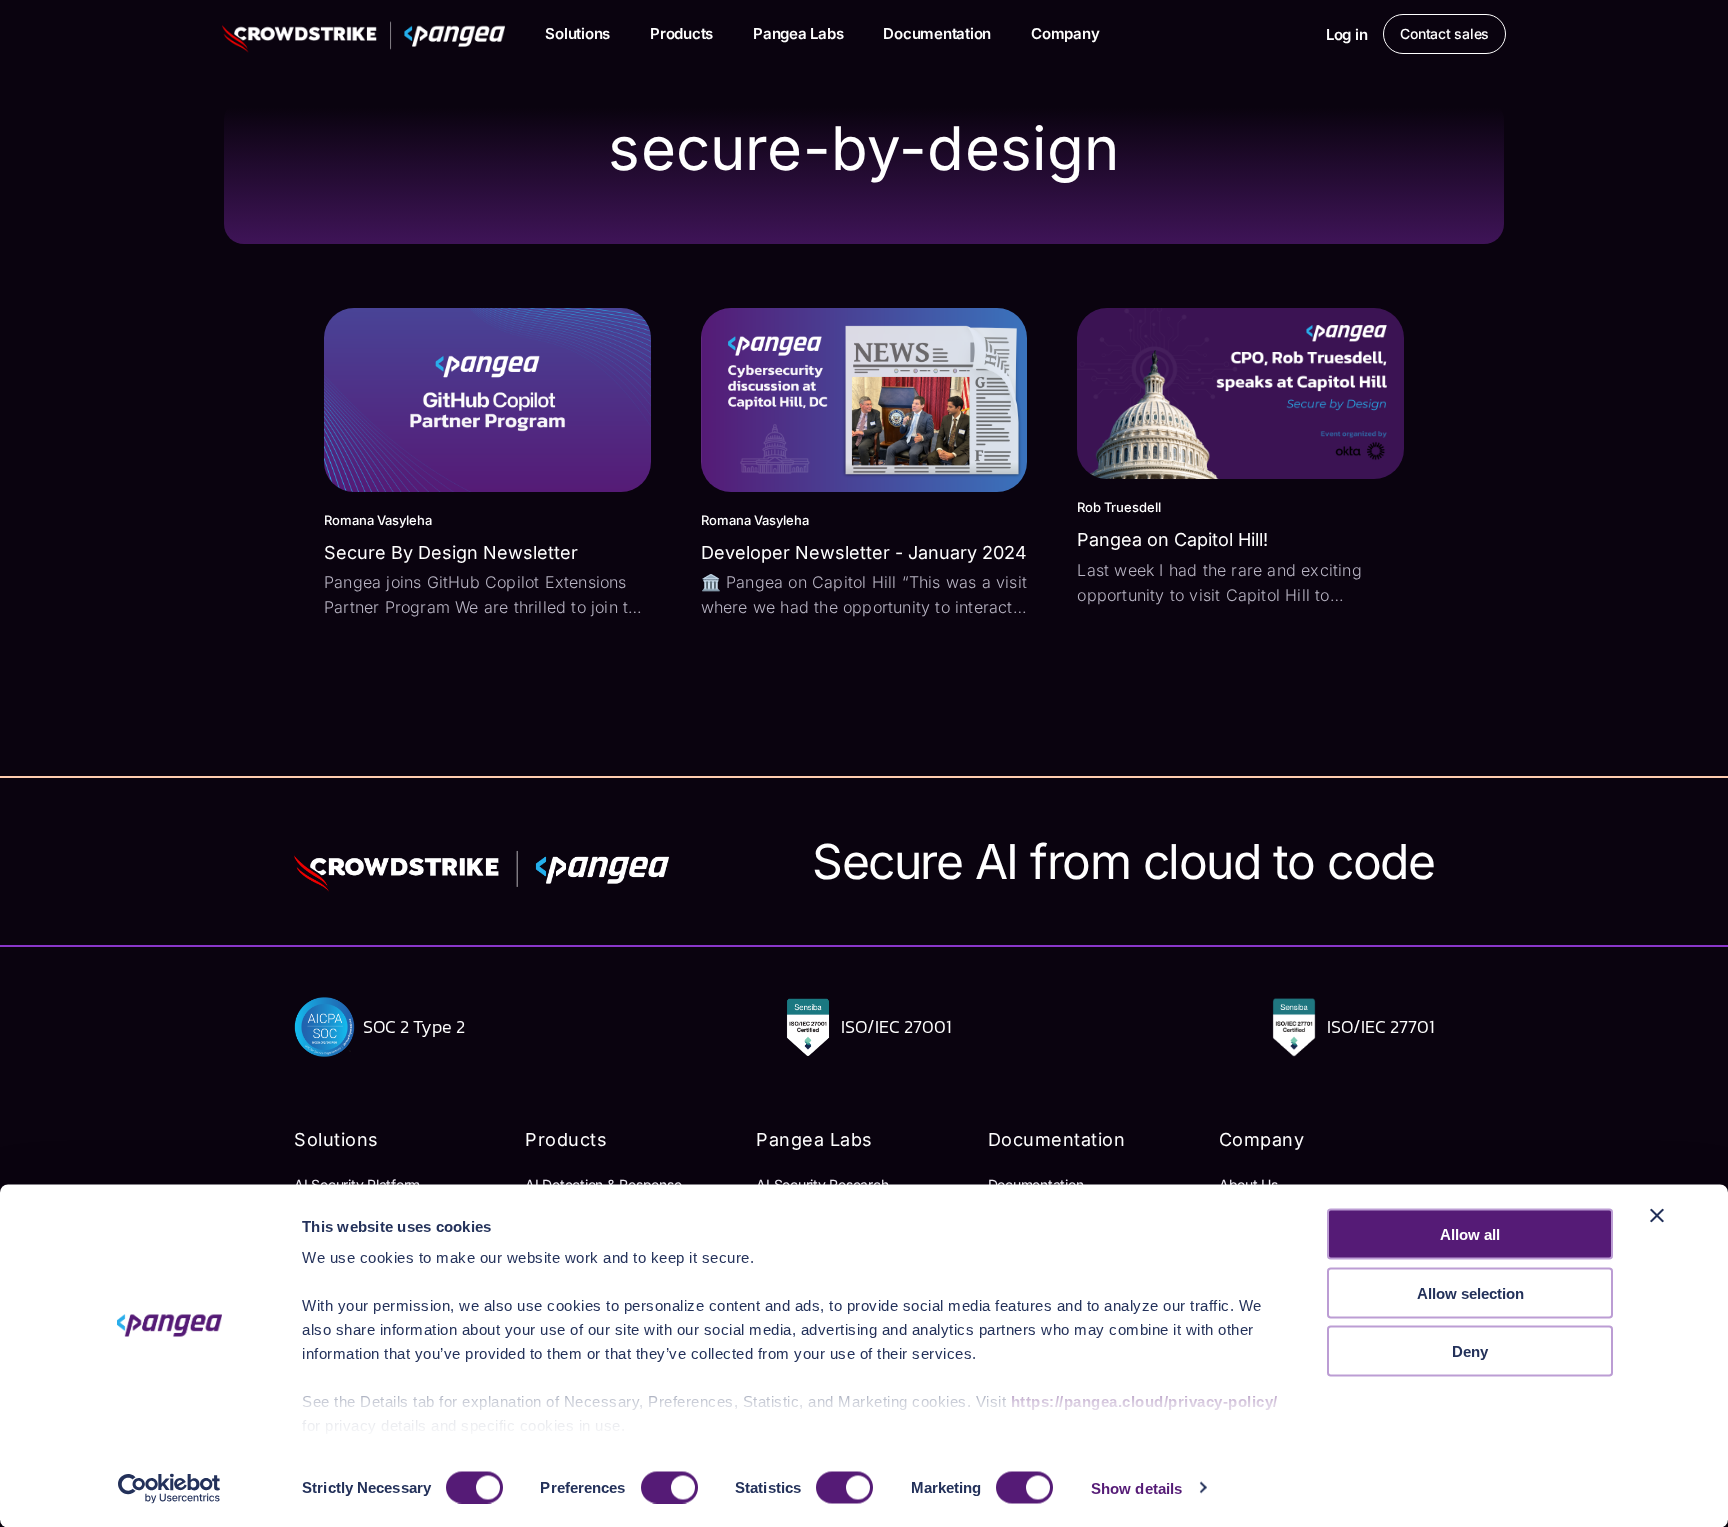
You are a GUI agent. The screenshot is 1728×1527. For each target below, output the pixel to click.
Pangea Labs (798, 33)
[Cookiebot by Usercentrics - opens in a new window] (169, 1488)
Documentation (937, 33)
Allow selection (1470, 1292)
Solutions (577, 33)
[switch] (669, 1487)
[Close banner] (1657, 1216)
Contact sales (1444, 33)
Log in (1347, 34)
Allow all (1470, 1234)
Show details (1136, 1487)
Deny (1470, 1351)
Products (681, 33)
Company (1065, 33)
